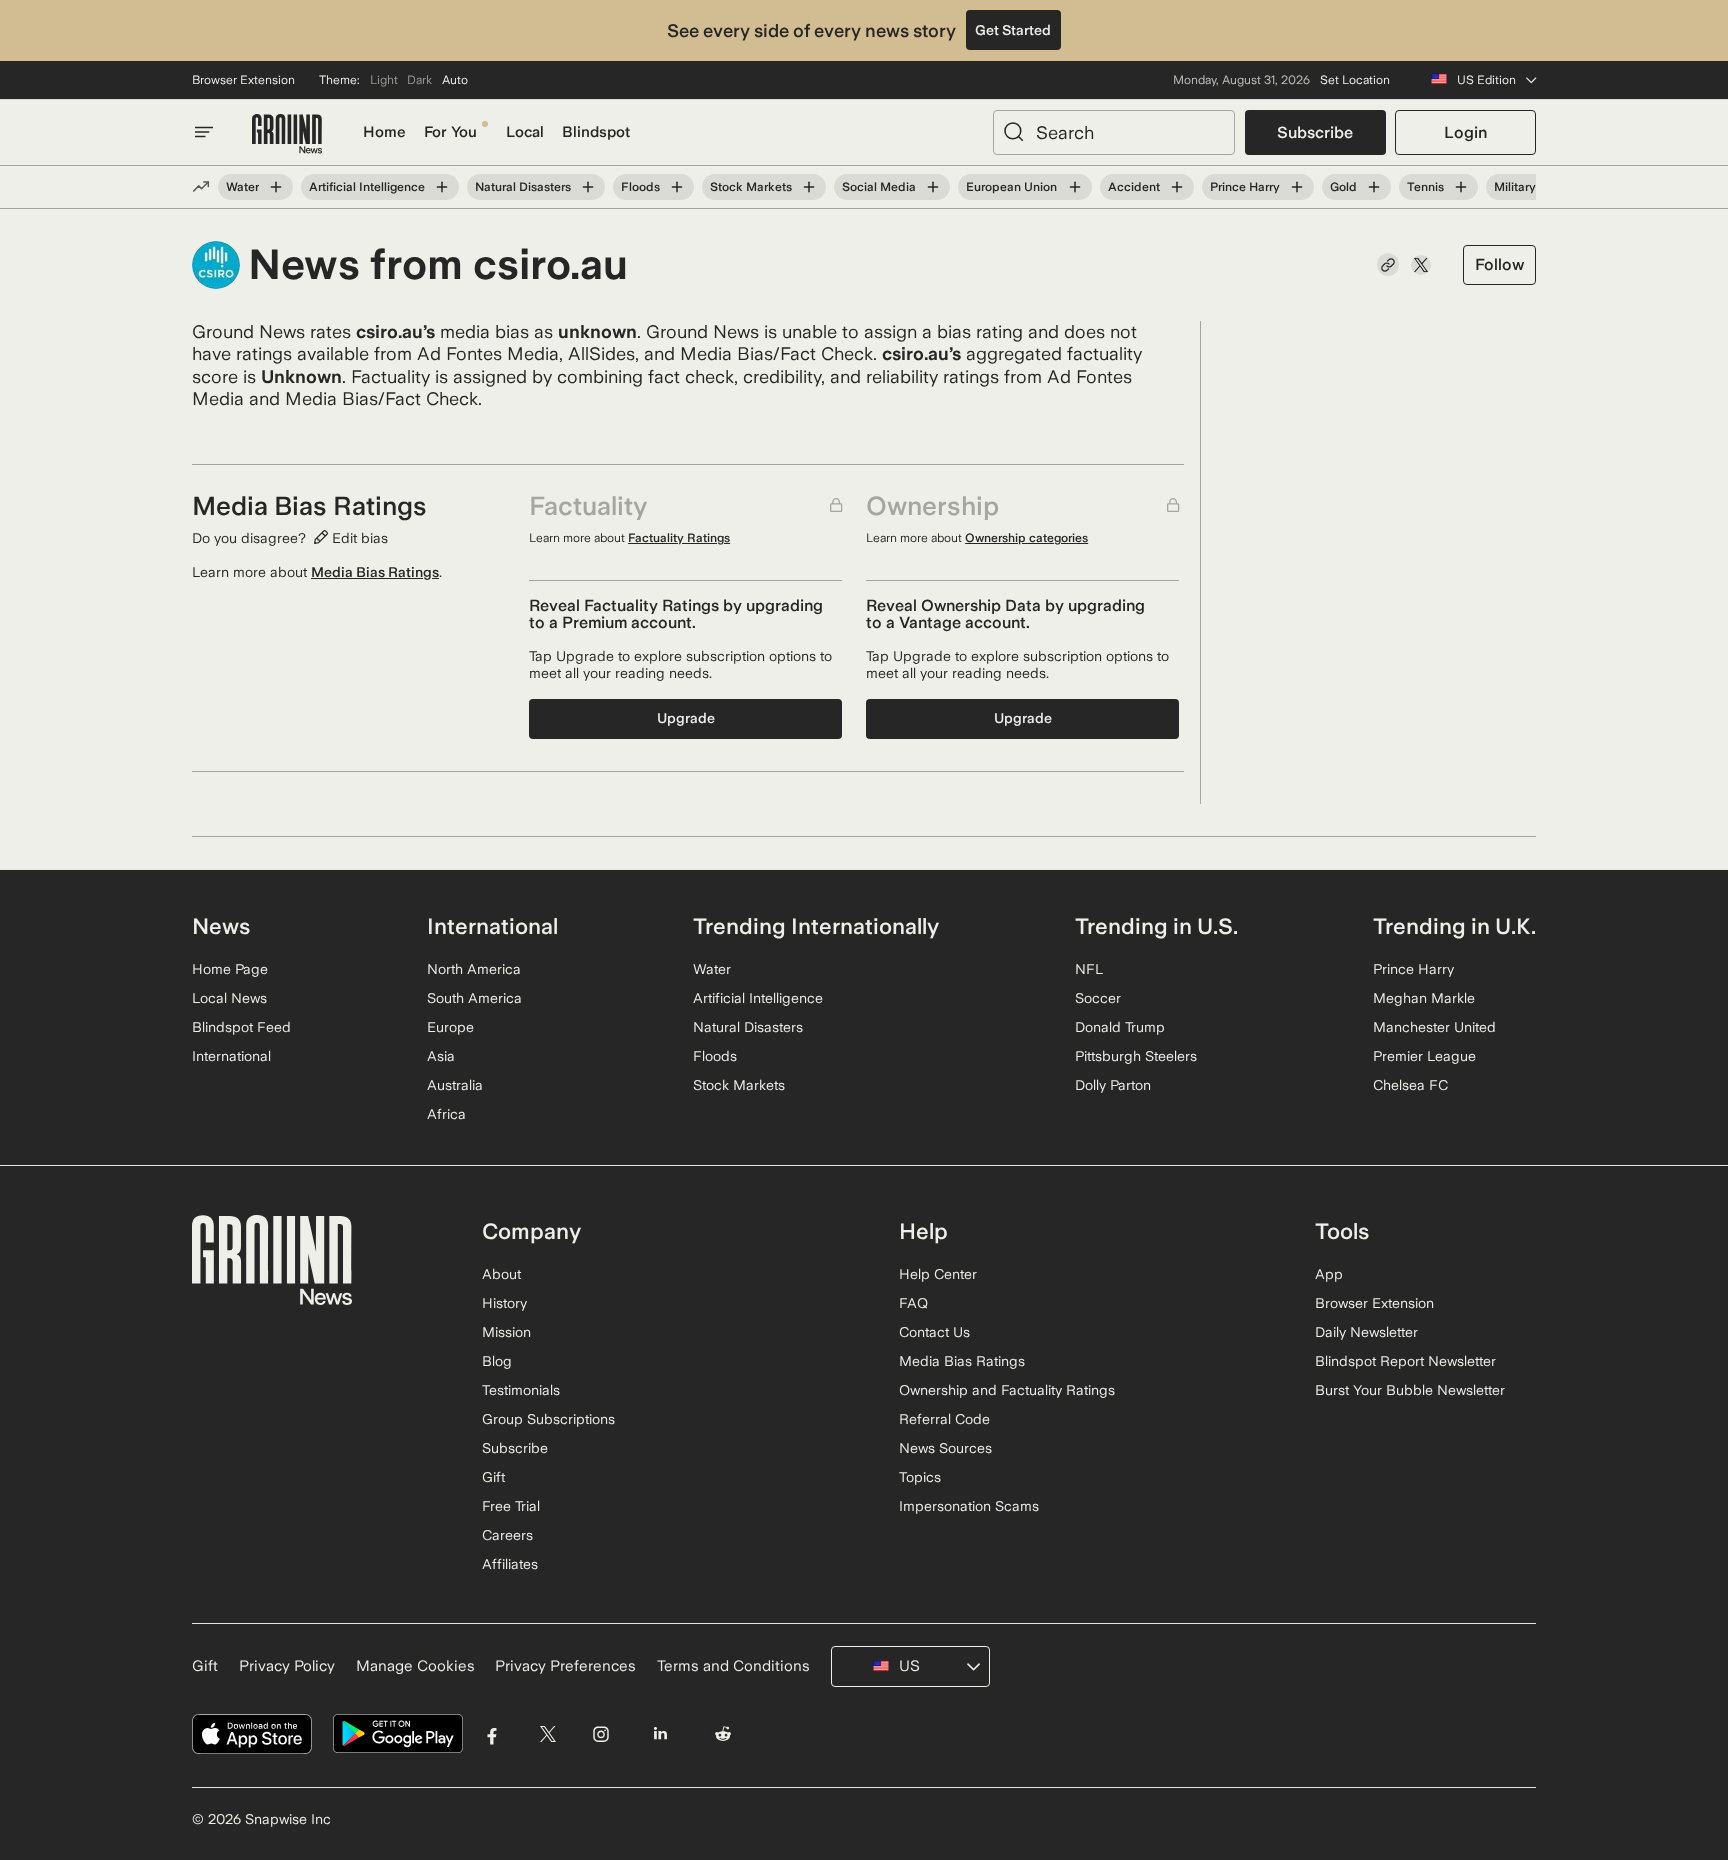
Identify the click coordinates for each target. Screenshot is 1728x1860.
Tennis (1425, 187)
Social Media (879, 187)
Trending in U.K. (1454, 926)
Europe (450, 1027)
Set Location (1355, 80)
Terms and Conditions (733, 1666)
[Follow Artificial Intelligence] (442, 187)
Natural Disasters (523, 187)
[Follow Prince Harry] (1297, 187)
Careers (507, 1535)
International (231, 1056)
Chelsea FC (1410, 1085)
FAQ (913, 1303)
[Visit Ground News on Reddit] (723, 1734)
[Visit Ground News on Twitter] (547, 1734)
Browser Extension (243, 80)
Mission (506, 1332)
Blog (497, 1361)
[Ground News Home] (287, 134)
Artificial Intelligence (367, 187)
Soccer (1098, 998)
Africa (446, 1114)
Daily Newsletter (1366, 1332)
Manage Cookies (415, 1666)
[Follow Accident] (1177, 187)
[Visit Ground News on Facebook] (492, 1734)
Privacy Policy (287, 1666)
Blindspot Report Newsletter (1405, 1361)
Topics (920, 1477)
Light (384, 80)
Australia (455, 1085)
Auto (455, 80)
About (501, 1274)
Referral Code (944, 1419)
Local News (229, 998)
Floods (640, 187)
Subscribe (1315, 132)
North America (474, 969)
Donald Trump (1120, 1027)
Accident (1134, 187)
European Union (1011, 187)
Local (525, 132)
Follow (1499, 264)
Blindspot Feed (241, 1027)
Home (384, 132)
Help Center (938, 1274)
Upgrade (686, 718)
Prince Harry (1245, 187)
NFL (1089, 969)
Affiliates (510, 1564)
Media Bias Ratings (375, 572)
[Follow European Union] (1074, 187)
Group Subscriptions (548, 1419)
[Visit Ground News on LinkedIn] (659, 1734)
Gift (493, 1477)
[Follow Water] (276, 187)
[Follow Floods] (677, 187)
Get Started (1013, 30)
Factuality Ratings (679, 538)
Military (1515, 187)
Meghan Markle (1424, 998)
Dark (419, 80)
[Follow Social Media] (933, 187)
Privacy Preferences (565, 1666)
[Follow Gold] (1374, 187)
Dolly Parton (1113, 1085)
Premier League (1424, 1056)
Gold (1343, 187)
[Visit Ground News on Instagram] (600, 1734)
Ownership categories (1026, 538)
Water (242, 187)
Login (1465, 132)
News (221, 926)
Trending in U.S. (1156, 926)
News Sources (945, 1448)
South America (474, 998)
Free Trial (511, 1506)
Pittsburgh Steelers (1136, 1056)
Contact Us (934, 1332)
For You (450, 132)
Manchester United (1434, 1027)
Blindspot (596, 132)
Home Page (230, 969)
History (504, 1303)
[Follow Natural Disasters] (588, 187)
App (1329, 1274)
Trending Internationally (816, 926)
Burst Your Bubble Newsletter (1410, 1390)
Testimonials (521, 1390)
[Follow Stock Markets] (809, 187)
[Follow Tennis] (1461, 187)
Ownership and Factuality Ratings (1007, 1390)
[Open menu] (204, 132)
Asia (441, 1056)
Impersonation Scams (969, 1506)
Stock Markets (751, 187)
